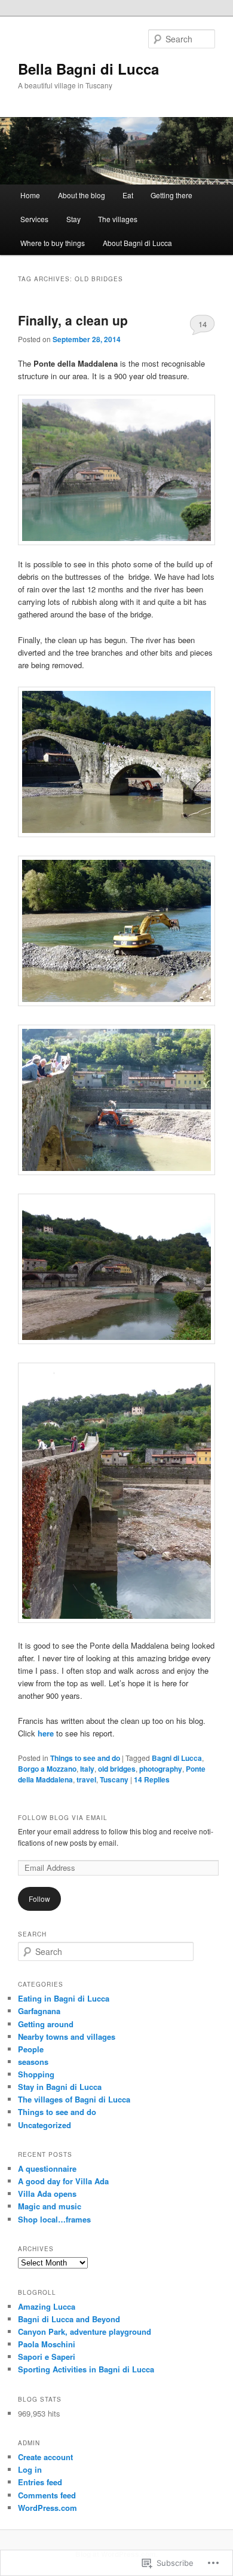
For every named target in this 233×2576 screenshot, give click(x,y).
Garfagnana (39, 2011)
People (31, 2049)
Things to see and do (85, 1758)
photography (161, 1769)
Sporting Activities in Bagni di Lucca (86, 2369)
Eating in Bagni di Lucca (64, 1998)
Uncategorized (45, 2125)
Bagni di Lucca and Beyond (69, 2319)
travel (86, 1779)
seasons (33, 2062)
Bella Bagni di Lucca (88, 69)
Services (34, 219)
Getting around (46, 2024)
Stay (73, 219)
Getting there (171, 195)
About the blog (82, 195)
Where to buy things (53, 243)
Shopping (36, 2074)
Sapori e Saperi (47, 2357)
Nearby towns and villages (67, 2036)
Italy (87, 1769)
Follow (39, 1899)
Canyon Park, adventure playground (85, 2331)
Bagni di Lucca (177, 1758)
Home (30, 195)
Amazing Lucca (47, 2306)
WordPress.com (47, 2508)
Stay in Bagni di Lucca (60, 2087)
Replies (152, 1779)
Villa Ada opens (47, 2194)
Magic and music (50, 2206)
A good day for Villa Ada (63, 2181)
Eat (128, 195)
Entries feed (40, 2482)
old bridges (117, 1769)
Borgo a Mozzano (47, 1769)
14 (203, 324)
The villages (118, 219)
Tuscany (114, 1779)
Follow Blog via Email (63, 1818)
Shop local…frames (54, 2219)
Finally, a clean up (73, 320)
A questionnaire (47, 2168)
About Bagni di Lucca (137, 243)
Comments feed (47, 2495)
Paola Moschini (47, 2344)
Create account (45, 2457)
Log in (30, 2469)
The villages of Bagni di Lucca (74, 2099)
